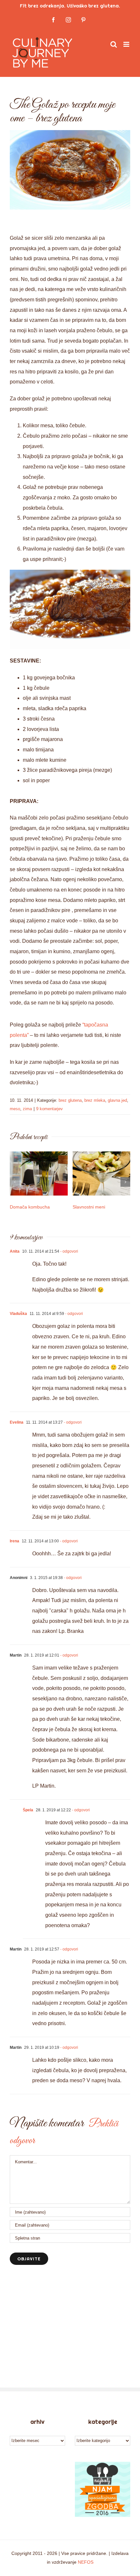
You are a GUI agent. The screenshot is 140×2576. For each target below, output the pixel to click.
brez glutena (70, 1100)
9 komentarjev (49, 1109)
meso (15, 1109)
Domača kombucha (30, 1207)
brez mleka (95, 1100)
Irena (14, 1541)
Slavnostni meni (89, 1207)
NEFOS (86, 2562)
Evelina (17, 1422)
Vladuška (18, 1314)
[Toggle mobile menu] (127, 44)
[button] (15, 1182)
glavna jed (117, 1100)
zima (27, 1109)
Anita (15, 1251)
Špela (28, 1810)
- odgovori (69, 1251)
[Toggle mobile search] (114, 44)
